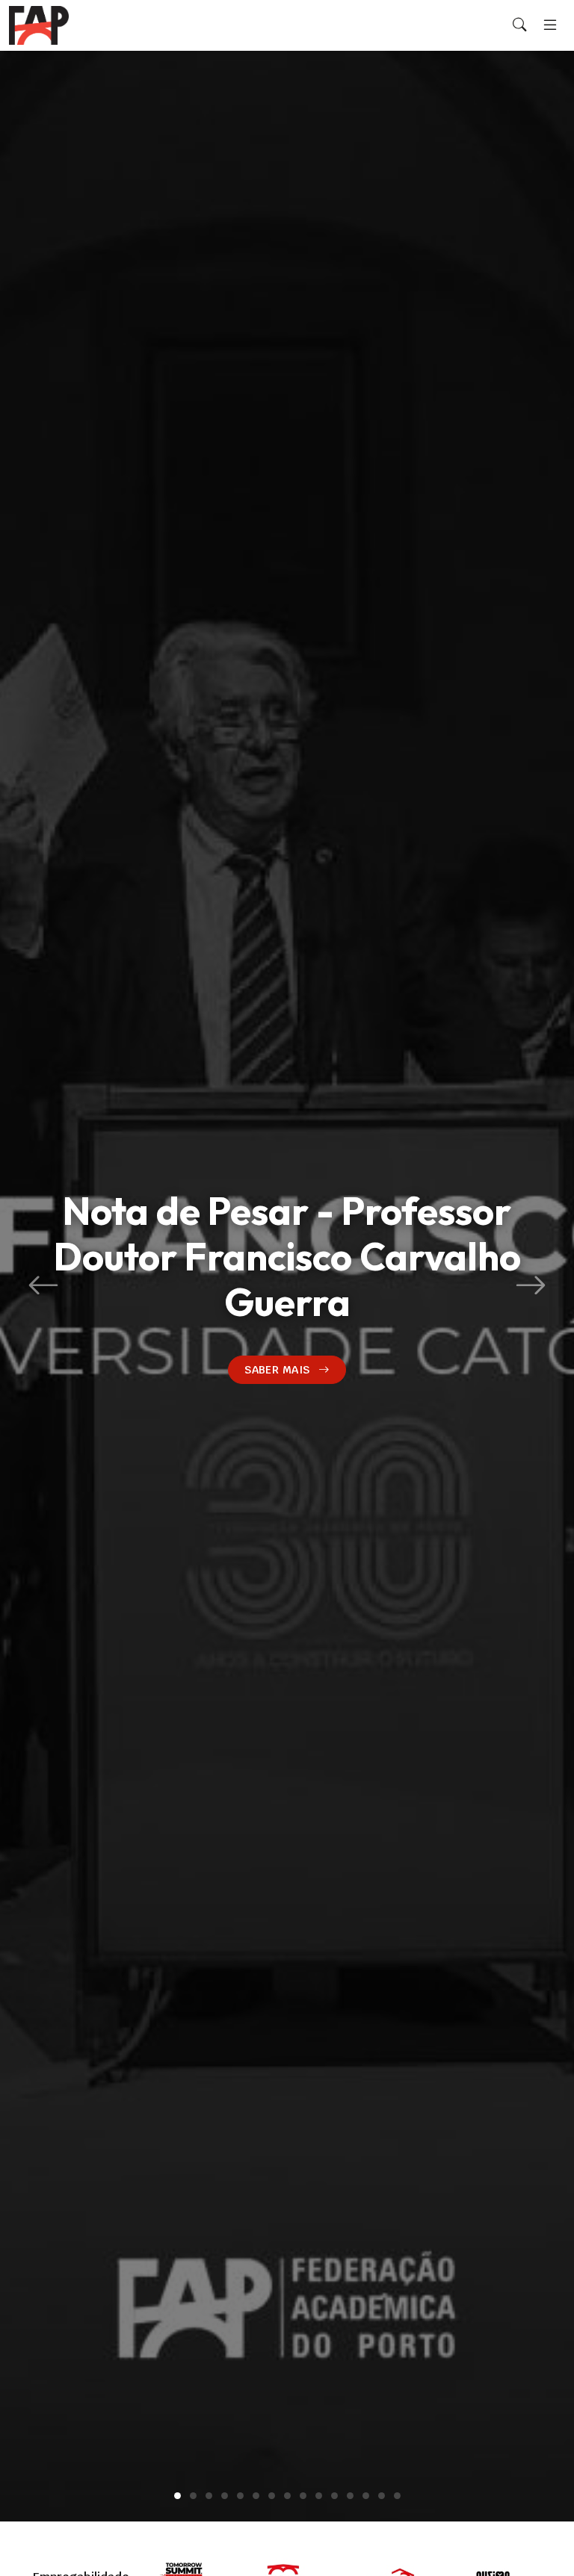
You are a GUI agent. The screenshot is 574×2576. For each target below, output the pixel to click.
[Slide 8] (287, 2496)
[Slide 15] (397, 2496)
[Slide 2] (193, 2496)
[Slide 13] (366, 2496)
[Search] (519, 25)
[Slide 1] (178, 2496)
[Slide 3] (209, 2496)
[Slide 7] (272, 2496)
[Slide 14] (382, 2496)
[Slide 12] (350, 2496)
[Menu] (550, 25)
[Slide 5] (240, 2496)
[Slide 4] (225, 2496)
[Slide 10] (319, 2496)
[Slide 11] (334, 2496)
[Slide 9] (303, 2496)
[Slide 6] (256, 2496)
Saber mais (277, 1369)
